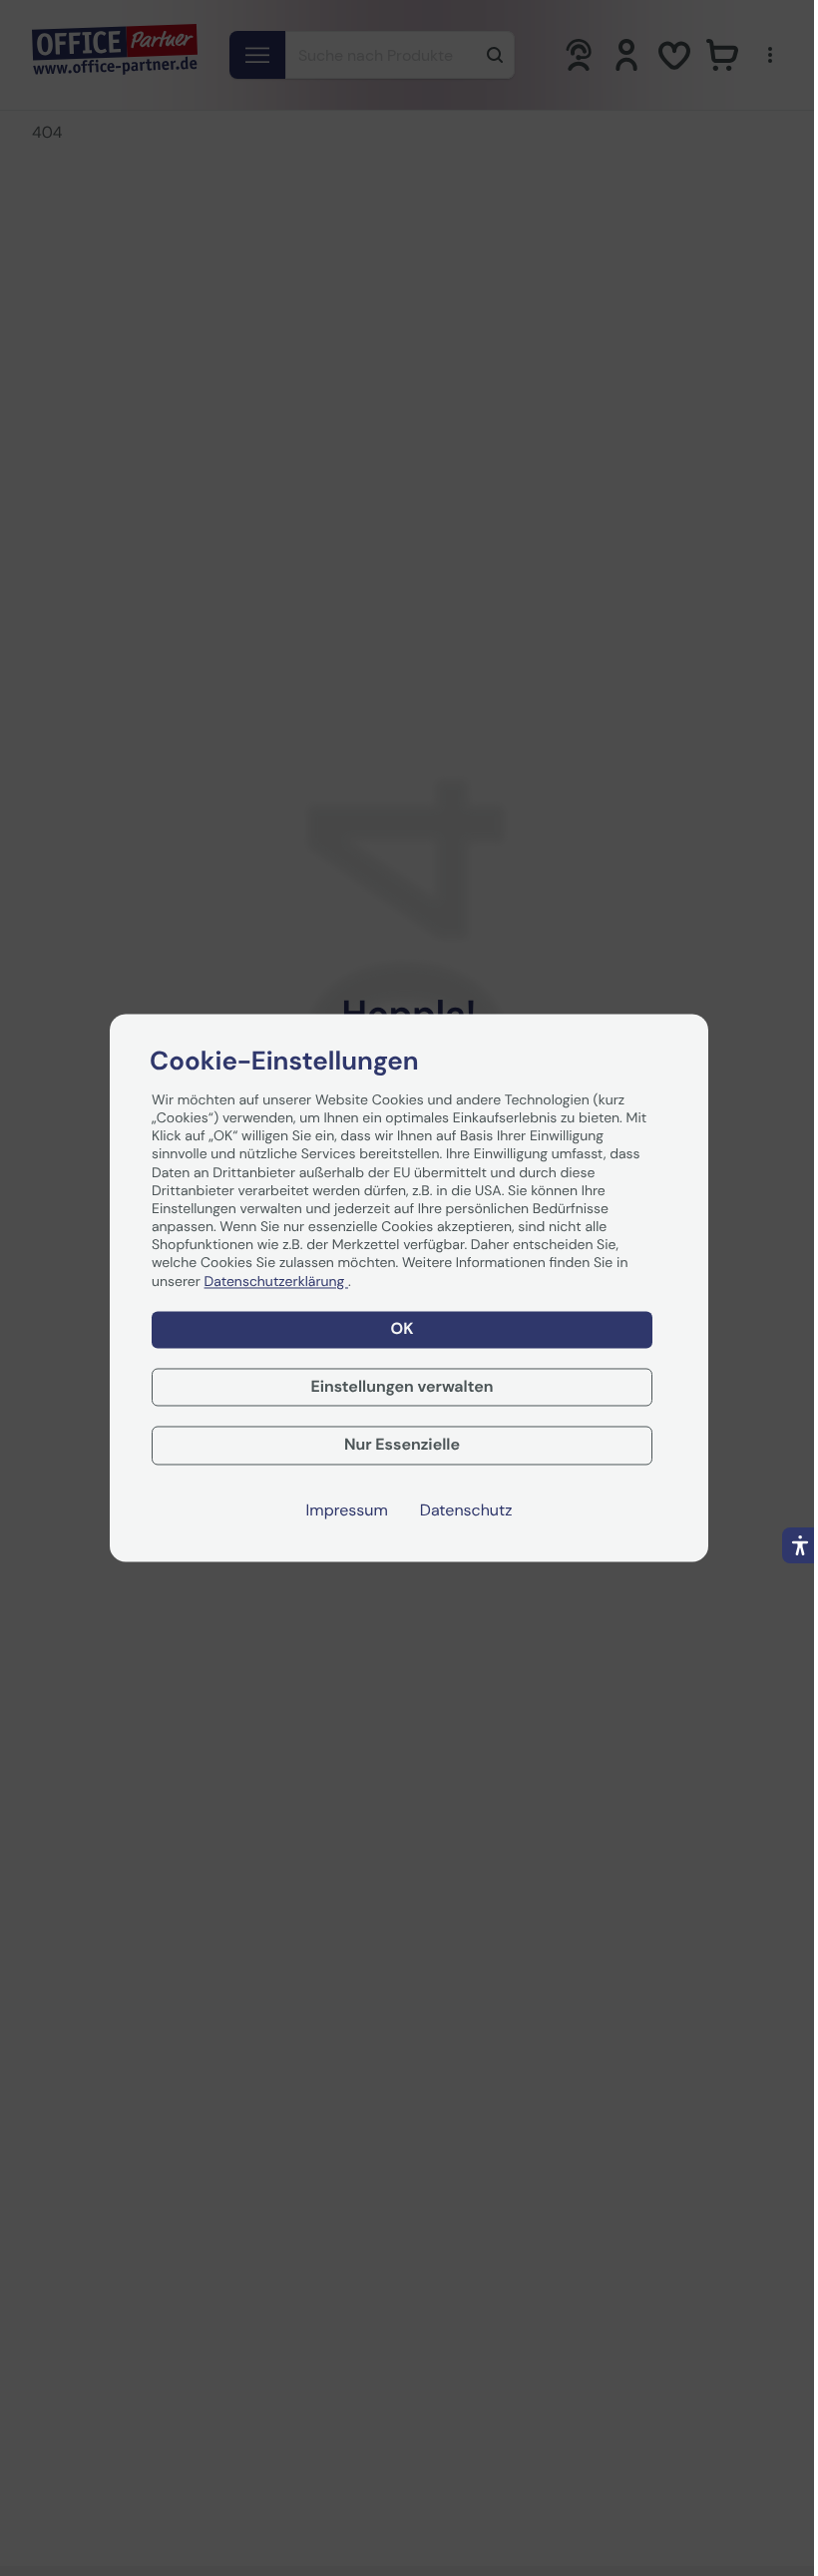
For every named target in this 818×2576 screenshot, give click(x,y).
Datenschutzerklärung (276, 1282)
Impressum (347, 1511)
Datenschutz (466, 1511)
